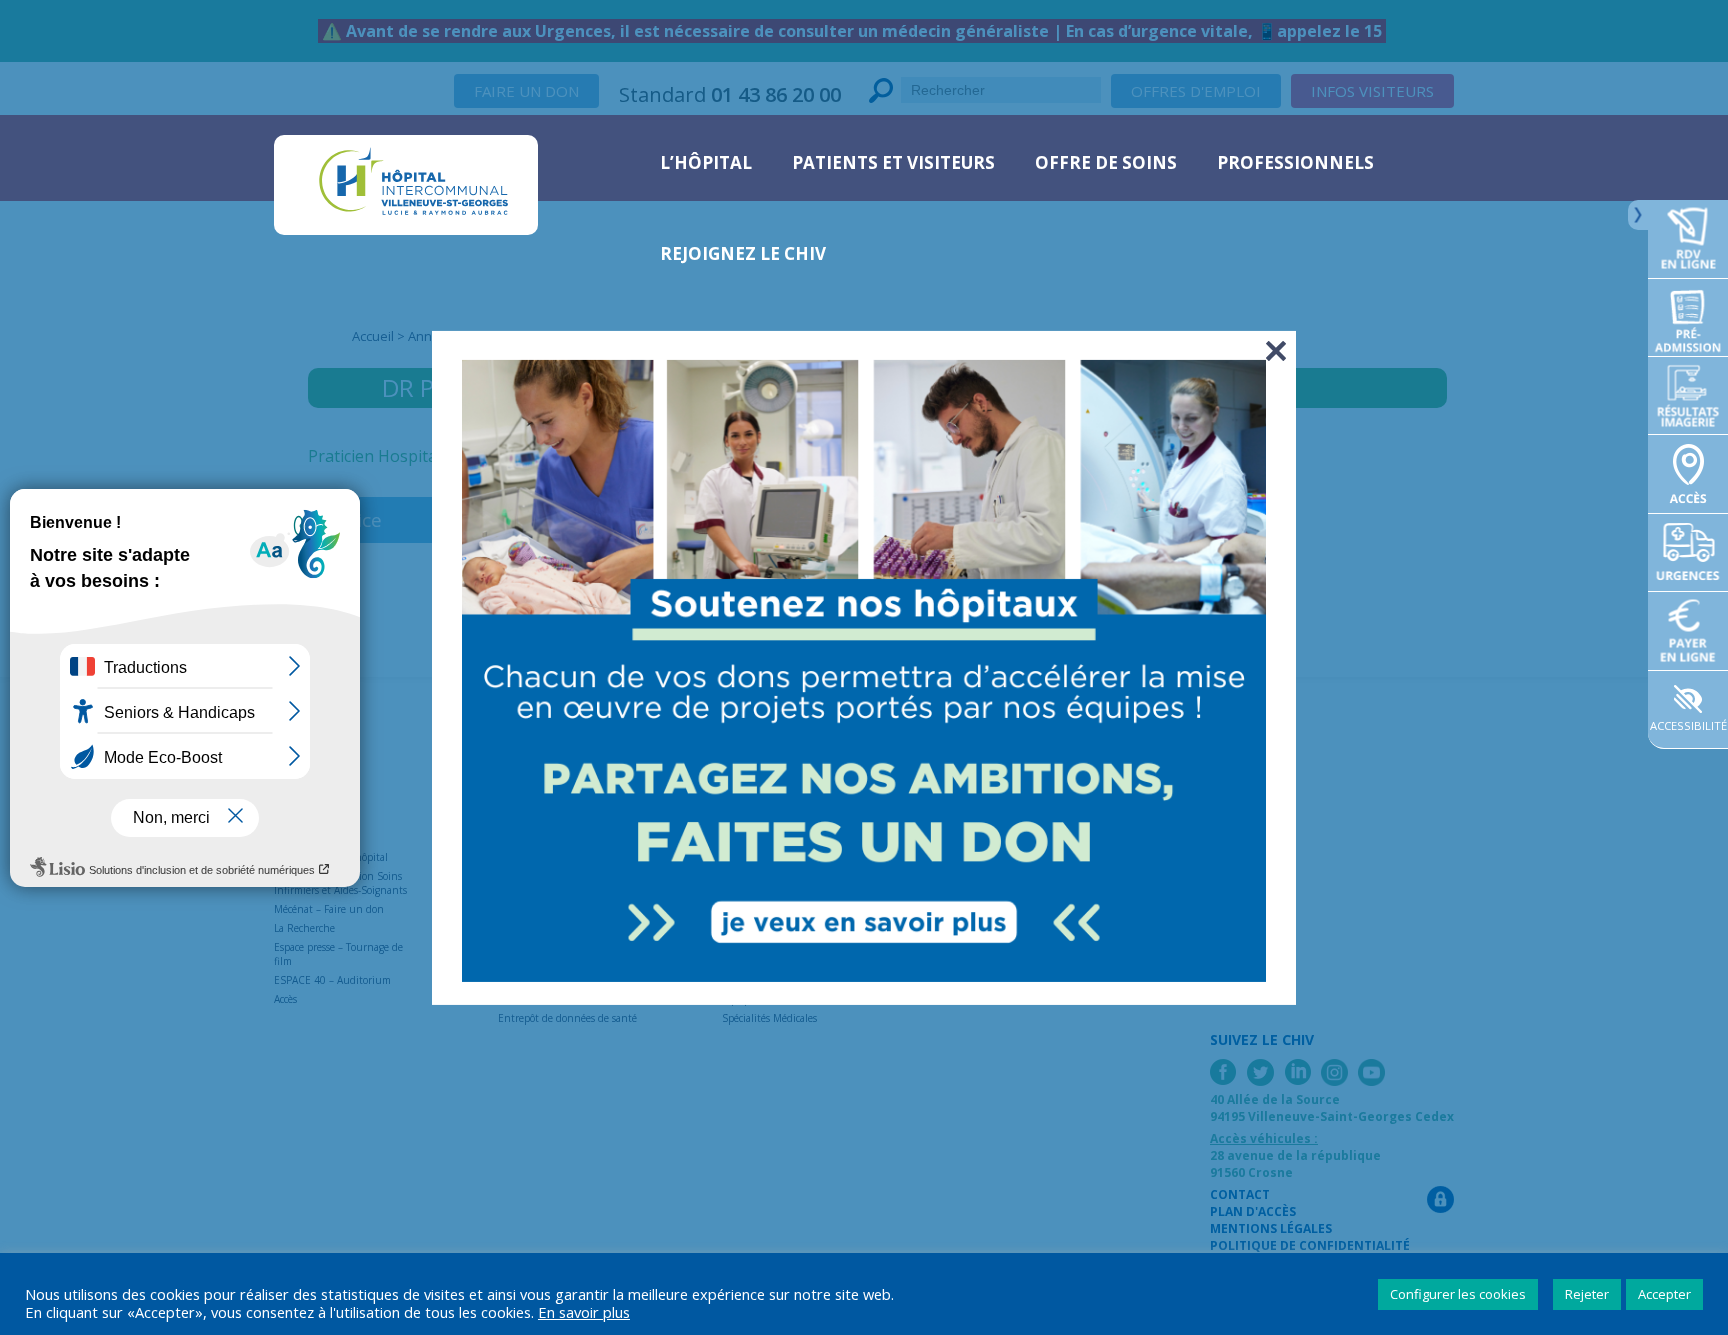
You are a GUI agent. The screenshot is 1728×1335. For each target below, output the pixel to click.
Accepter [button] (1664, 1294)
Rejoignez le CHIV (743, 253)
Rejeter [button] (1587, 1294)
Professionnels (1295, 162)
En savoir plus (584, 1312)
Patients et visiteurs (893, 162)
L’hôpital (706, 162)
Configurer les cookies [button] (1458, 1294)
